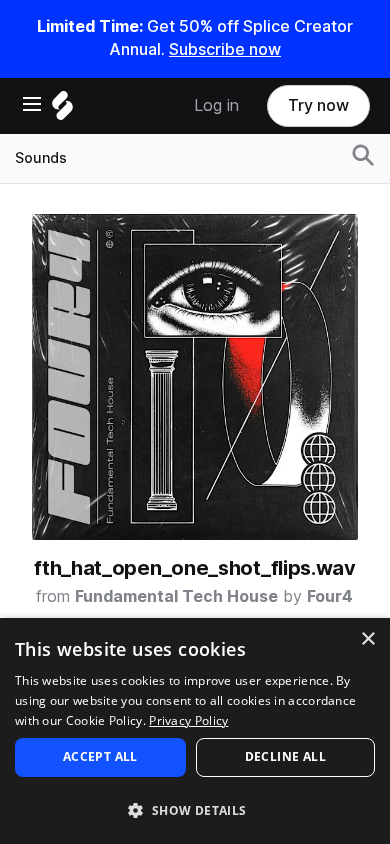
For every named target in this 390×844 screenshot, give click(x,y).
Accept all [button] (100, 756)
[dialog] (195, 731)
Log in (216, 105)
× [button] (367, 639)
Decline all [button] (285, 756)
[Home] (62, 110)
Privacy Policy (188, 720)
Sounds (41, 158)
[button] (195, 809)
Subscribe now (225, 49)
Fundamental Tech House (176, 596)
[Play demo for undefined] (195, 377)
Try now (318, 105)
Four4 (330, 596)
